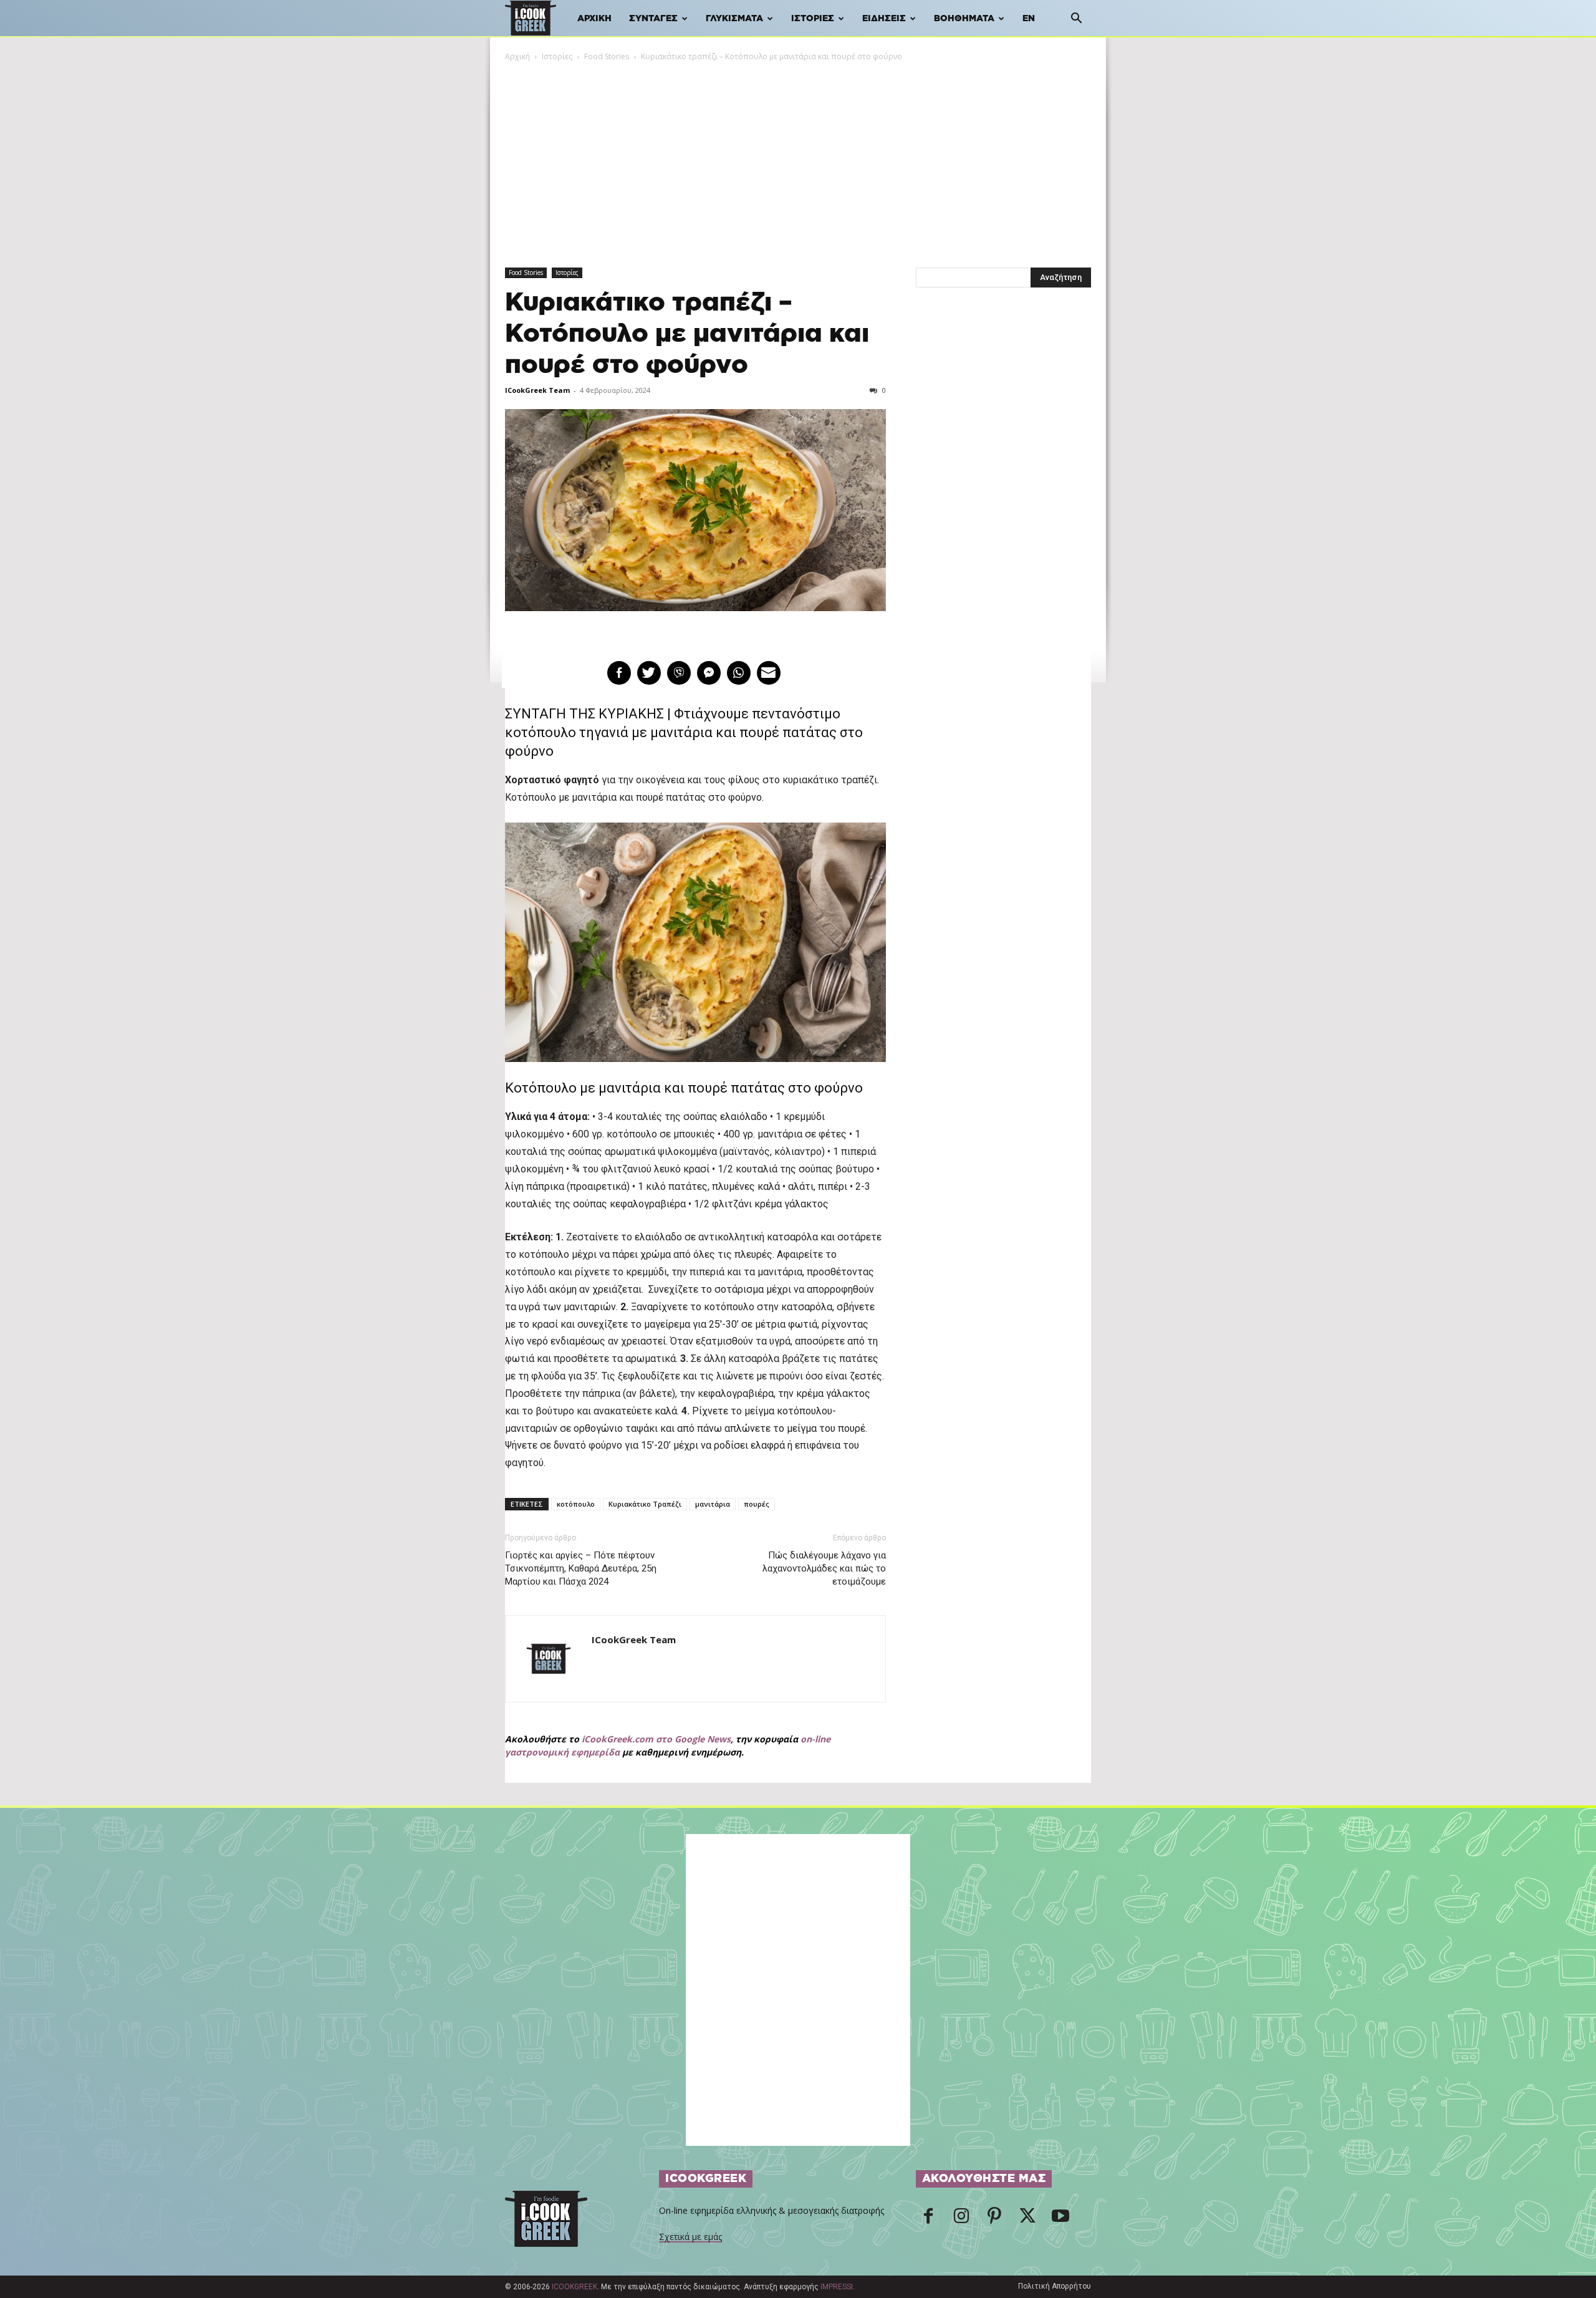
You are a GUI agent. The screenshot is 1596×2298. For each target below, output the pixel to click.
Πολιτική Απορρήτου (1055, 2286)
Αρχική (594, 19)
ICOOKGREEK (574, 2287)
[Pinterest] (994, 2219)
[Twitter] (1027, 2219)
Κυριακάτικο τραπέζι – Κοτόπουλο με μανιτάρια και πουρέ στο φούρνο (687, 334)
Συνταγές (653, 19)
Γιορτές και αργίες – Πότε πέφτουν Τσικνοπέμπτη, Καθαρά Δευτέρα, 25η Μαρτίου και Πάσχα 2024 (581, 1568)
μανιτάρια (713, 1504)
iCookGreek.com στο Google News (656, 1739)
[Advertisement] (798, 157)
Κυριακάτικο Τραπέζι (645, 1504)
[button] (1076, 20)
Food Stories (607, 56)
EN (1029, 19)
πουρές (757, 1504)
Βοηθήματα (964, 19)
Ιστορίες (813, 19)
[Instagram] (961, 2219)
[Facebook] (928, 2219)
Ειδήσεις (884, 19)
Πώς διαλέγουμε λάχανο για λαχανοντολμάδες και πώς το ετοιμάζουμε (824, 1568)
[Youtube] (1060, 2219)
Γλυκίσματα (734, 19)
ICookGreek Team (537, 390)
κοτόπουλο (576, 1504)
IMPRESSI (837, 2287)
